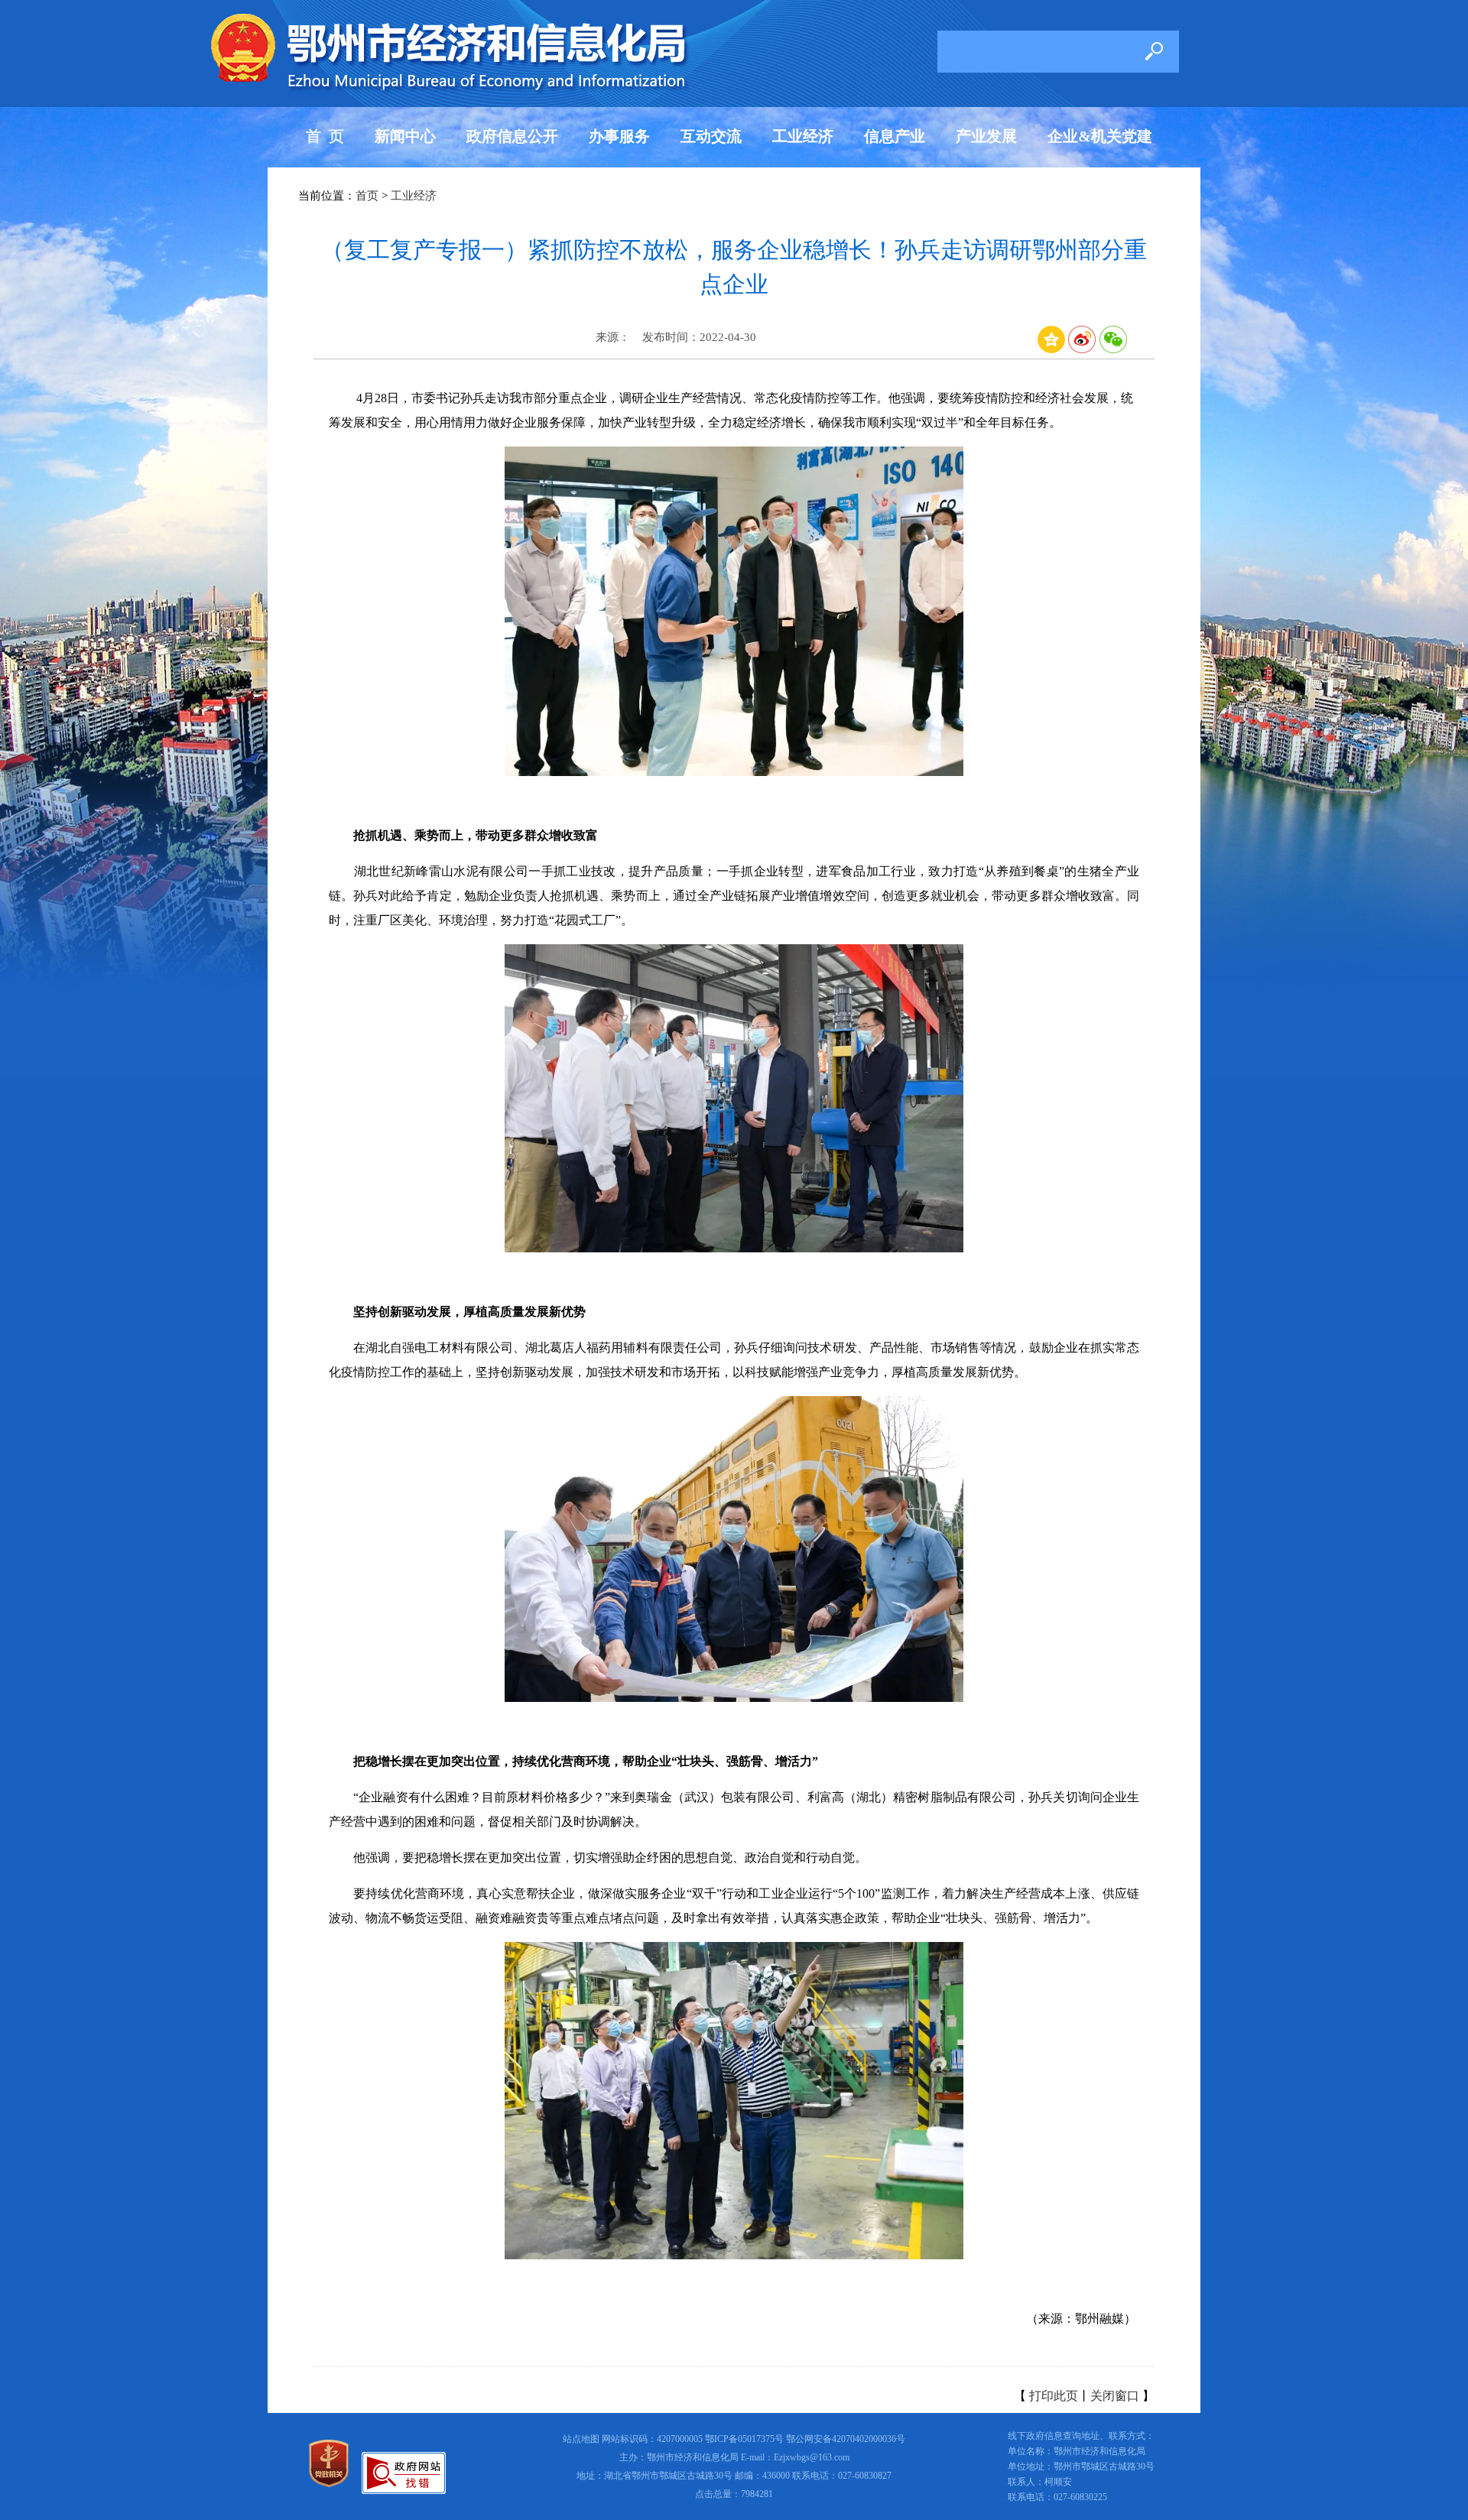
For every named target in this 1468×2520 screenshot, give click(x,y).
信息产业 (895, 136)
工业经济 (803, 136)
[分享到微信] (1113, 349)
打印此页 (1054, 2396)
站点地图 (581, 2439)
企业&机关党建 (1100, 136)
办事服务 (619, 136)
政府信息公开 (512, 136)
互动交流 (711, 136)
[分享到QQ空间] (1051, 349)
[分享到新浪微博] (1082, 349)
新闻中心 (405, 136)
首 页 (325, 136)
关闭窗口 (1115, 2396)
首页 (367, 196)
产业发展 (986, 136)
